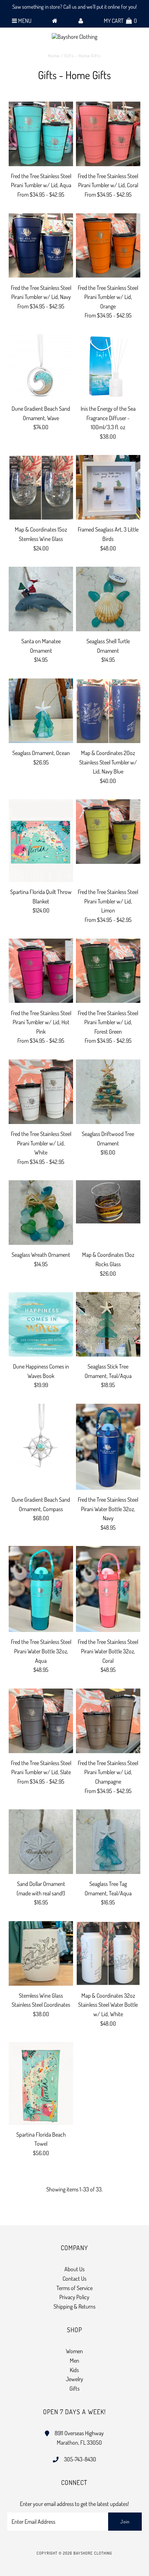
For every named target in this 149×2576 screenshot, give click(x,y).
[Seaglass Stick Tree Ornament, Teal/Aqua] (108, 1324)
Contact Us (74, 2278)
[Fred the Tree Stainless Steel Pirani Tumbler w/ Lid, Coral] (108, 134)
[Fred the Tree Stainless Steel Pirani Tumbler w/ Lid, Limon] (108, 832)
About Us (74, 2269)
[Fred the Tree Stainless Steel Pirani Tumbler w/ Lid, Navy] (41, 246)
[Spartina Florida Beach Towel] (41, 2083)
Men (74, 2360)
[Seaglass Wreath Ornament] (41, 1213)
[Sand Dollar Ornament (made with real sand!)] (41, 1842)
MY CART (120, 21)
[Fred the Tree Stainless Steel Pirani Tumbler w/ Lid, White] (41, 1092)
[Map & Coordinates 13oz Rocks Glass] (108, 1202)
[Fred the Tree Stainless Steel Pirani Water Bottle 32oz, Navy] (108, 1447)
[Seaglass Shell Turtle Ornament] (108, 599)
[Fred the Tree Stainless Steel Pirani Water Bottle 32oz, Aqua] (41, 1589)
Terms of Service (74, 2288)
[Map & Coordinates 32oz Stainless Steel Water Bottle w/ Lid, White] (108, 1953)
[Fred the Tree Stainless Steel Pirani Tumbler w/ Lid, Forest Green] (108, 971)
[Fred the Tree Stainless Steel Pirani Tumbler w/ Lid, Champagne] (108, 1721)
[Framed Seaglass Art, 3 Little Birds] (108, 487)
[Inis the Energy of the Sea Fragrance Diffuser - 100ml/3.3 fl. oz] (108, 366)
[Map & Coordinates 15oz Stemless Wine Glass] (41, 487)
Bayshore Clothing (93, 2553)
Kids (74, 2370)
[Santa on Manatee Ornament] (41, 599)
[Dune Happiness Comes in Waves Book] (41, 1324)
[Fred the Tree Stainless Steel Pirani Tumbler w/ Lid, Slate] (41, 1721)
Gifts (74, 2388)
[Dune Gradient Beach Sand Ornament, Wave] (41, 366)
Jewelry (74, 2379)
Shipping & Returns (74, 2306)
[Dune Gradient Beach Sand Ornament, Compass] (41, 1436)
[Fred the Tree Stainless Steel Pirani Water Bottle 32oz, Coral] (108, 1589)
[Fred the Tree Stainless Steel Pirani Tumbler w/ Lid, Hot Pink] (41, 971)
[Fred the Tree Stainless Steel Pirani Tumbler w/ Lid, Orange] (108, 246)
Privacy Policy (74, 2297)
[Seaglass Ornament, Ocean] (41, 711)
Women (74, 2351)
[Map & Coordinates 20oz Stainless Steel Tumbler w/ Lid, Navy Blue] (108, 711)
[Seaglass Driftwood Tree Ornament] (108, 1092)
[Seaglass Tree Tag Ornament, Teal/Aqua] (108, 1842)
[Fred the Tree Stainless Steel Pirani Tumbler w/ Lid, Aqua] (41, 134)
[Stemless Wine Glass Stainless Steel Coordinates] (41, 1953)
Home (54, 56)
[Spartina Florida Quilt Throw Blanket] (41, 841)
